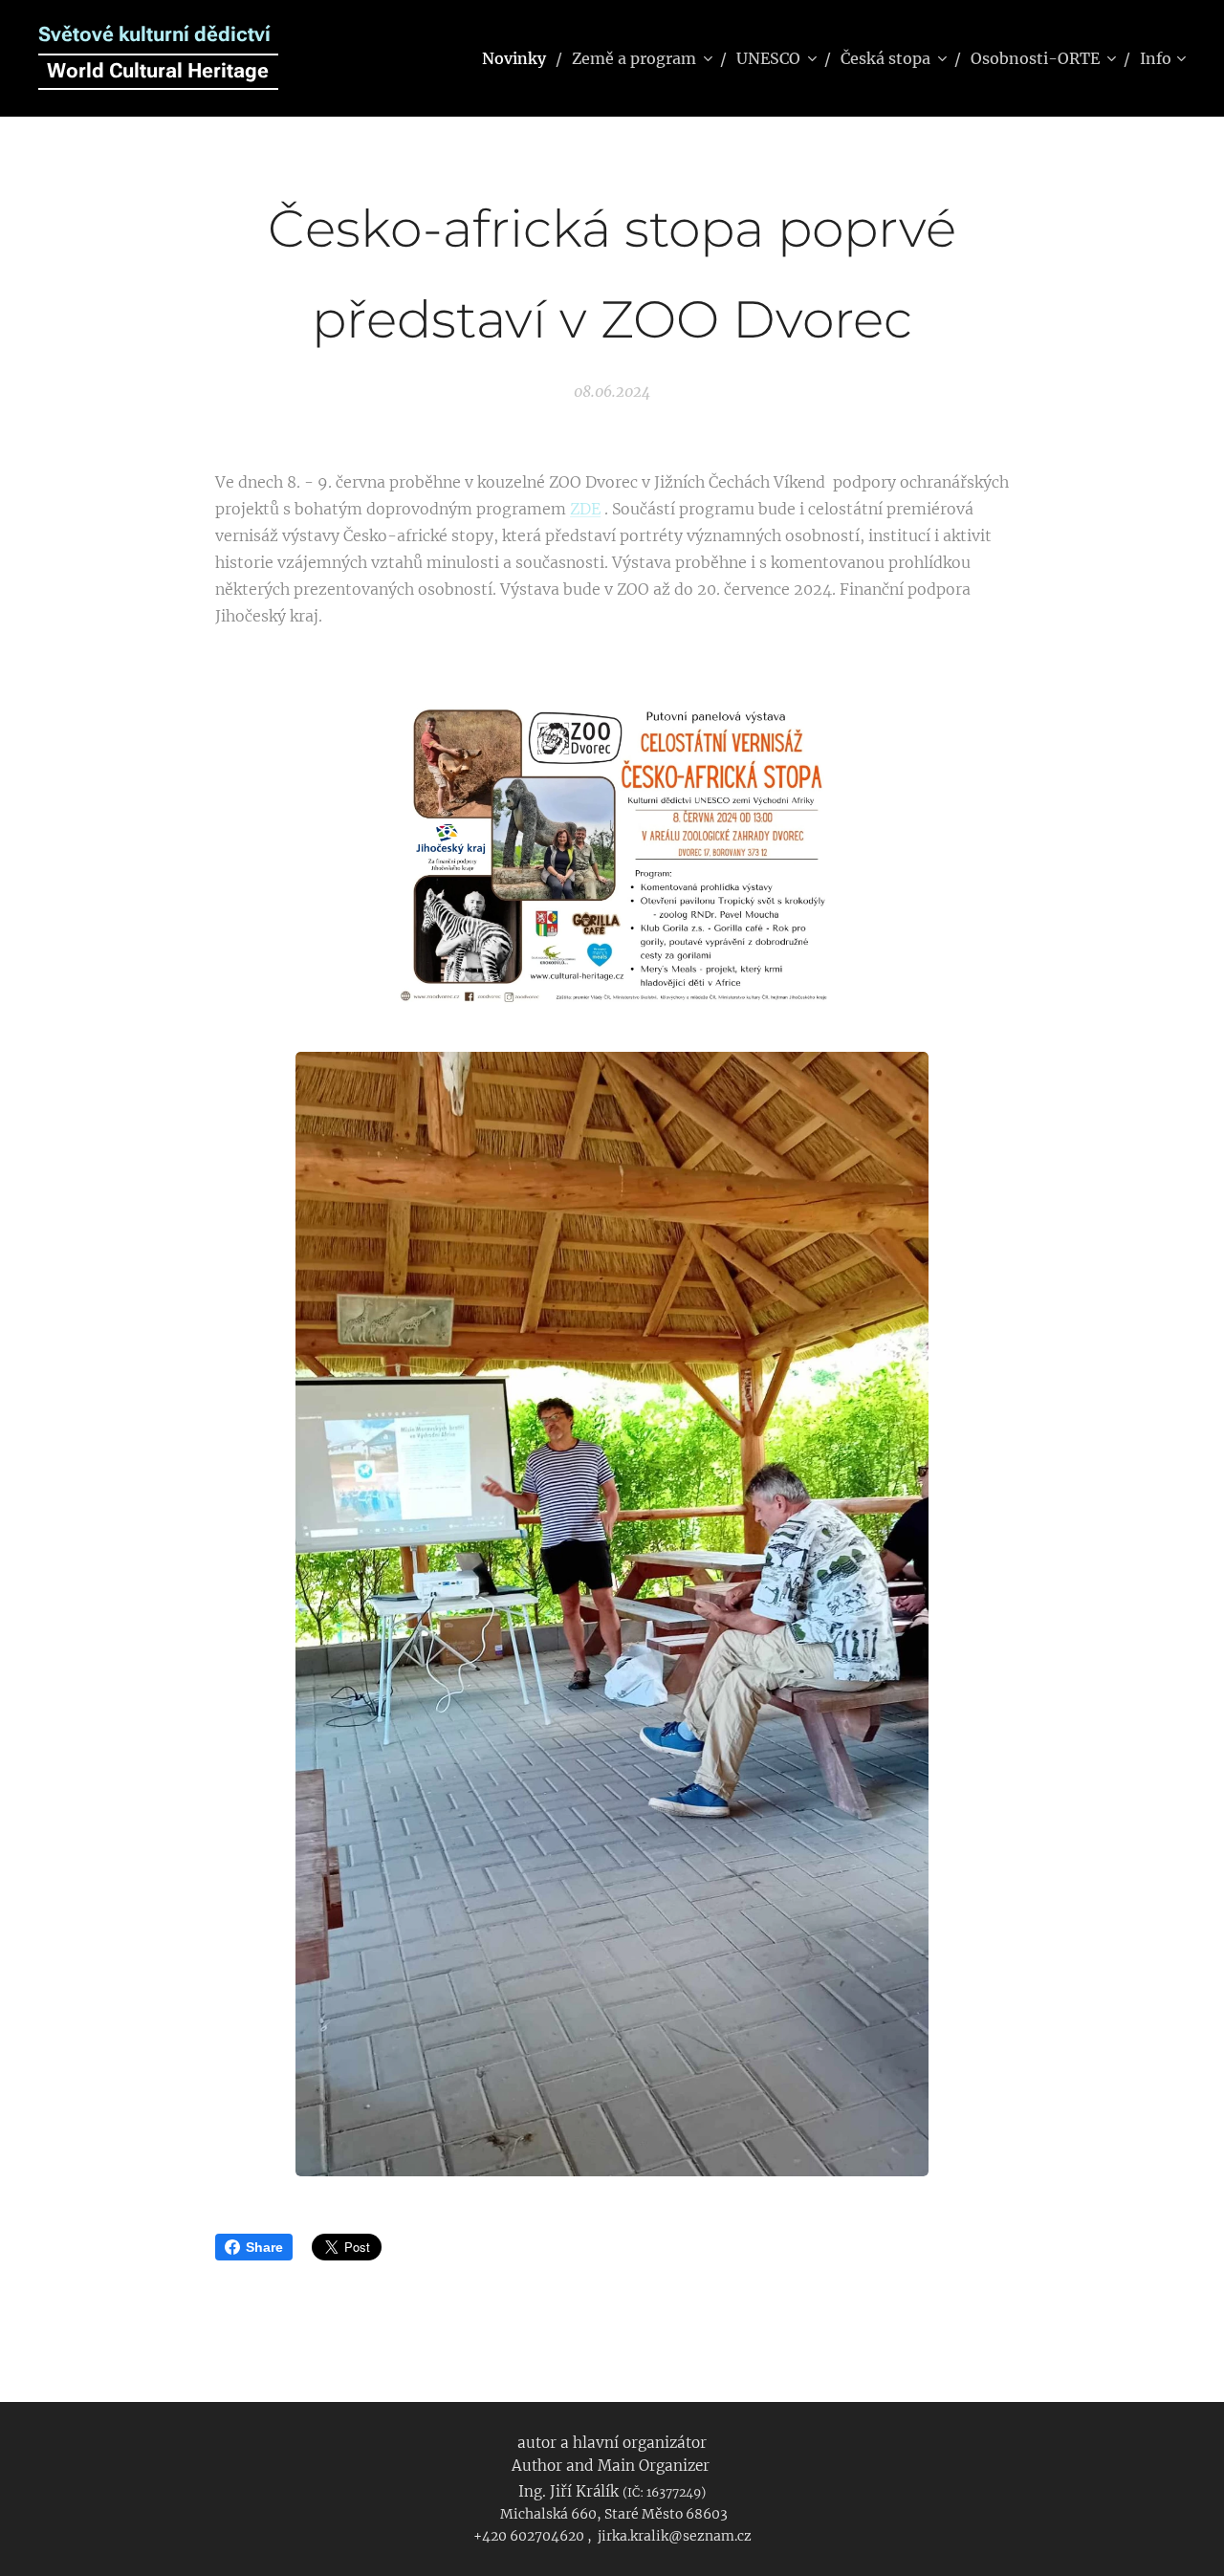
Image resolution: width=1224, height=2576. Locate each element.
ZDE (585, 509)
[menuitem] (520, 58)
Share (264, 2247)
